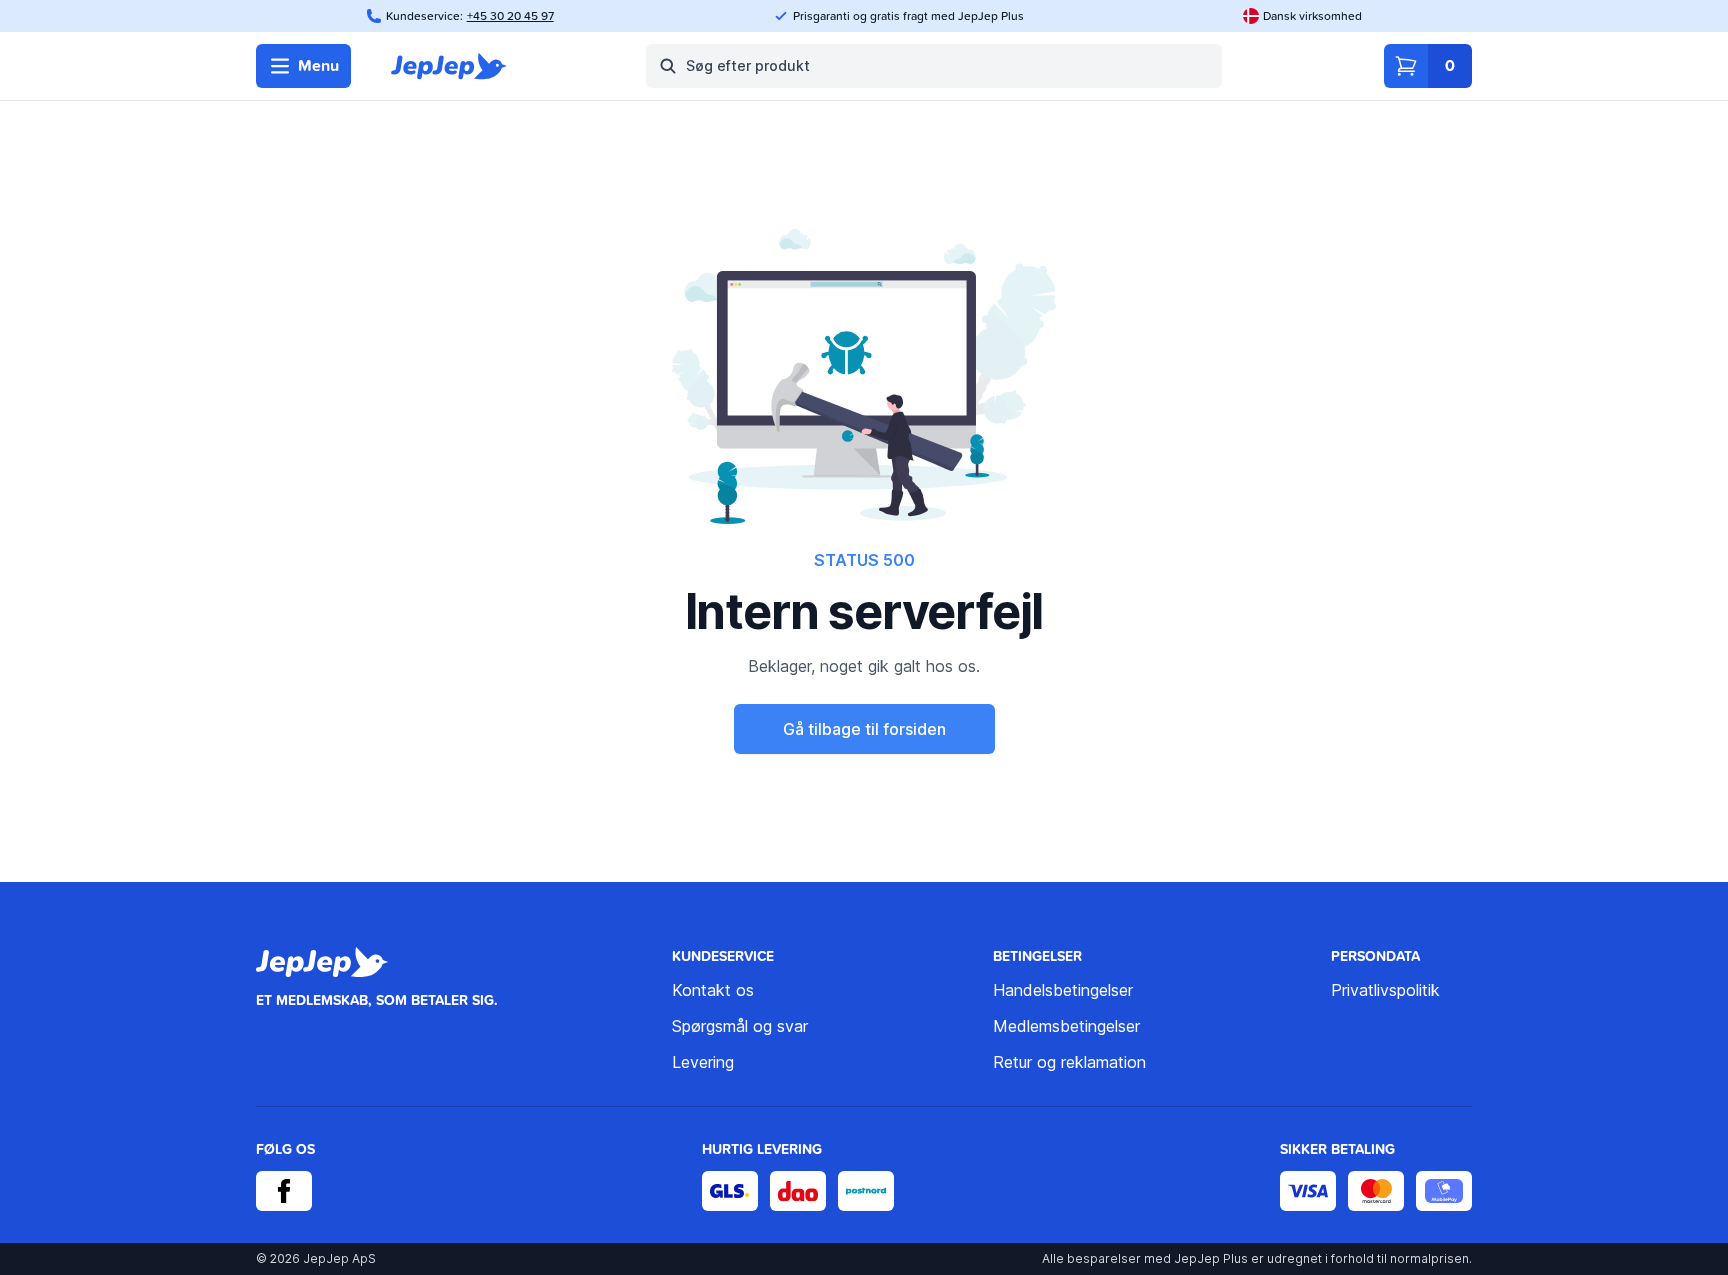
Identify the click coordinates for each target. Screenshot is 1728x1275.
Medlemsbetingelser (1066, 1026)
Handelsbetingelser (1063, 990)
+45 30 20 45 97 (510, 16)
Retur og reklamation (1069, 1062)
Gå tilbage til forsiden (864, 729)
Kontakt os (713, 990)
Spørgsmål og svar (740, 1026)
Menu (318, 65)
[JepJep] (449, 66)
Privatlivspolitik (1385, 990)
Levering (703, 1062)
